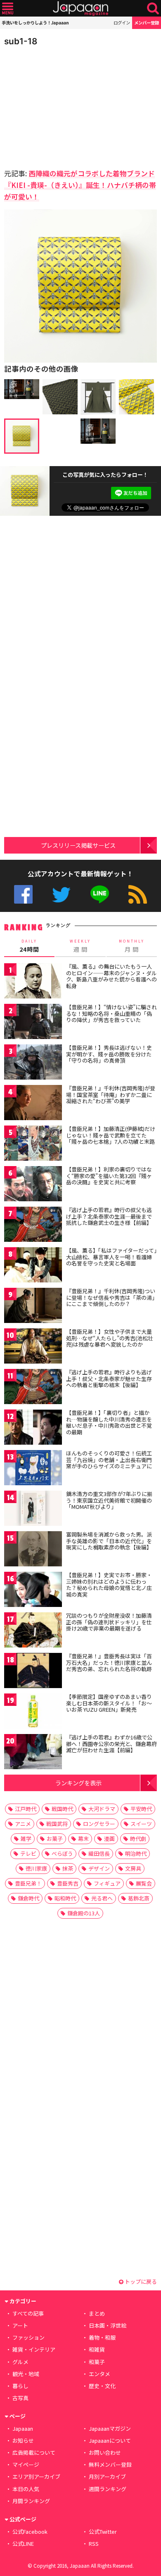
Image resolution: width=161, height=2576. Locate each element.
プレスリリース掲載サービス (78, 845)
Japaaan (80, 8)
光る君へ (102, 1898)
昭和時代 (65, 1898)
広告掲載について (34, 2452)
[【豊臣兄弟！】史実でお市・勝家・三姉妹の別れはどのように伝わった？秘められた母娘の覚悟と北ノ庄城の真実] (33, 1591)
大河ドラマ (102, 1809)
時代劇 (138, 1839)
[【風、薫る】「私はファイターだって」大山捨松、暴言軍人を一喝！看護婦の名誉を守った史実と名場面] (33, 1266)
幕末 (83, 1839)
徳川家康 (36, 1868)
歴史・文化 (102, 2386)
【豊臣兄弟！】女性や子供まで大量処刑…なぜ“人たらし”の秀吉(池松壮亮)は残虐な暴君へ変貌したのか (110, 1338)
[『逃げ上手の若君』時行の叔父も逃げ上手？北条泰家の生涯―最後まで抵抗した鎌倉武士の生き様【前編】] (33, 1225)
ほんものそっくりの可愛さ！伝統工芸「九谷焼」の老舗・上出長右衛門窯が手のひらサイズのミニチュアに (109, 1460)
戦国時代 (62, 1809)
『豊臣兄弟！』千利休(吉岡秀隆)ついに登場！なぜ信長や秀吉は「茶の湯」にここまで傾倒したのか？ (111, 1297)
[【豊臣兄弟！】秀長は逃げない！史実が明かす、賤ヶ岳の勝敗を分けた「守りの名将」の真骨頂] (33, 1063)
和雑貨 (97, 2349)
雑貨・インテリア (34, 2349)
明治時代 (136, 1853)
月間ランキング (31, 2501)
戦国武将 (57, 1824)
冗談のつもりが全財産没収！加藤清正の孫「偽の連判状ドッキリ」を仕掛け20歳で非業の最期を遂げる (109, 1622)
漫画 (109, 1839)
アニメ (23, 1824)
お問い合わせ (105, 2452)
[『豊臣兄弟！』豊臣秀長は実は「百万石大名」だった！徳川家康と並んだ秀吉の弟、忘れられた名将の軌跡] (33, 1672)
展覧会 (144, 1883)
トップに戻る (140, 2281)
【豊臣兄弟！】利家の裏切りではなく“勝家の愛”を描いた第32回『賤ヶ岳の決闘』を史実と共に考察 (109, 1176)
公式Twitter (61, 894)
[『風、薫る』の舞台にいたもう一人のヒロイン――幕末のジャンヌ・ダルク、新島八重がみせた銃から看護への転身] (33, 982)
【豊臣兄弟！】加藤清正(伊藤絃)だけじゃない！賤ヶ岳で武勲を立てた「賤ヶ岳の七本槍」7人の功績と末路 (111, 1135)
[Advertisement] (62, 105)
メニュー (8, 8)
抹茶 (68, 1868)
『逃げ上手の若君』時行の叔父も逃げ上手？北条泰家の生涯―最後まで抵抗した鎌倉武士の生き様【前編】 (109, 1216)
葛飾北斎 (139, 1898)
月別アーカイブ (107, 2476)
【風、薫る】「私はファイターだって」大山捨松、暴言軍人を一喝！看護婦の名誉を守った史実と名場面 (111, 1257)
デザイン (99, 1868)
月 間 (132, 946)
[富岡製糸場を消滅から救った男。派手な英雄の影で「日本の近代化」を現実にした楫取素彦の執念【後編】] (33, 1550)
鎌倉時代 (28, 1898)
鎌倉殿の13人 (84, 1913)
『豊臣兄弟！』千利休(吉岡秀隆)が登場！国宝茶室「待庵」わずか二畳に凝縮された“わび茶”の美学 (111, 1094)
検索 (153, 8)
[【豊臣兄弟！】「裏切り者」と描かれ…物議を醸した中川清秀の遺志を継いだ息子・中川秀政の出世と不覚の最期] (33, 1428)
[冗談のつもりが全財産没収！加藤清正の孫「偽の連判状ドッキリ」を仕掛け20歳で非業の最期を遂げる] (33, 1631)
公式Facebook (23, 894)
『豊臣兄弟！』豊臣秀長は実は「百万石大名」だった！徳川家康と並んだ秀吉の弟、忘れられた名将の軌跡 (109, 1662)
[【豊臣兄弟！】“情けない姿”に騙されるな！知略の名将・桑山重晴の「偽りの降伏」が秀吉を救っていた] (33, 1023)
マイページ (26, 2464)
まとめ (97, 2313)
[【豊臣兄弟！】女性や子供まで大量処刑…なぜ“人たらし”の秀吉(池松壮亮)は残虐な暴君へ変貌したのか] (33, 1347)
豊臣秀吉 (68, 1883)
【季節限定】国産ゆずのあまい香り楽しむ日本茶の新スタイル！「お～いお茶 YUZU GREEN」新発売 (109, 1703)
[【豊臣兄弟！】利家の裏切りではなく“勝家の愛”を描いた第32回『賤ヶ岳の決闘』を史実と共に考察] (33, 1185)
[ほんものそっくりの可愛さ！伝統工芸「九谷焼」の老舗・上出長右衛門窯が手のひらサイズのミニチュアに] (33, 1469)
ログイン (122, 23)
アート (20, 2325)
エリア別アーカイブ (36, 2476)
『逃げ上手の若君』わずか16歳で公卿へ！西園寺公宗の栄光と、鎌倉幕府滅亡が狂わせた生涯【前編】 (111, 1744)
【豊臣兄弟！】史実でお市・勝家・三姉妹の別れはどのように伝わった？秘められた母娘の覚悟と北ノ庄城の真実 (109, 1585)
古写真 (20, 2398)
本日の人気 (26, 2489)
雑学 (26, 1839)
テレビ (28, 1853)
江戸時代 (26, 1809)
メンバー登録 (147, 23)
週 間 (80, 946)
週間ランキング (108, 2489)
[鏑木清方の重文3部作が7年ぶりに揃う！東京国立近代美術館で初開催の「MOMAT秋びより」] (33, 1509)
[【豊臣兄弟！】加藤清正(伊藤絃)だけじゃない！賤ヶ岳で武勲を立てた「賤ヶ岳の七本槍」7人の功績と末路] (33, 1144)
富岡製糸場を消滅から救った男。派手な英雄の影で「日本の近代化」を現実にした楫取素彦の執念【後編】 (109, 1541)
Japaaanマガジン (110, 2428)
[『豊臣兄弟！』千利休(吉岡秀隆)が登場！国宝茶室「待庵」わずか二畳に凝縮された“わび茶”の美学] (33, 1104)
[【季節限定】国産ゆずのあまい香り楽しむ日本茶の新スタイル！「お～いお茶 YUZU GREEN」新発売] (33, 1712)
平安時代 (141, 1809)
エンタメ (99, 2374)
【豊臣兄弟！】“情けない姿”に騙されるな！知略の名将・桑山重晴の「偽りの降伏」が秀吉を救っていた (111, 1013)
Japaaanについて (110, 2440)
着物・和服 (102, 2337)
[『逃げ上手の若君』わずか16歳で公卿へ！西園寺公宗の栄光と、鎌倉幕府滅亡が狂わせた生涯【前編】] (33, 1753)
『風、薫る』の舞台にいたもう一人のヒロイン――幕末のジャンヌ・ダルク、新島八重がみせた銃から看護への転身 (111, 976)
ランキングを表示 (78, 1783)
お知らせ (23, 2440)
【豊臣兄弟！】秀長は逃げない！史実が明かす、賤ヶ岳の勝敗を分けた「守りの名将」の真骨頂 (109, 1054)
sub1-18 (21, 41)
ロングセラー (99, 1824)
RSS (138, 894)
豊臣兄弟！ (28, 1883)
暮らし (20, 2386)
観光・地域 (26, 2374)
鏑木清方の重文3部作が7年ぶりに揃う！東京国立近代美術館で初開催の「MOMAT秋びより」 (109, 1500)
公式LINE (100, 894)
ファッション (28, 2337)
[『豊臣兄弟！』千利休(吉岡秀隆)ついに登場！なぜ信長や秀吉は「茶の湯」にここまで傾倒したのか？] (33, 1307)
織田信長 (99, 1853)
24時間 (29, 946)
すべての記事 (28, 2313)
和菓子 (97, 2362)
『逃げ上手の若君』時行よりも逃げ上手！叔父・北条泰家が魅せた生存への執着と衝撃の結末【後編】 (109, 1378)
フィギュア (107, 1883)
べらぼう (62, 1853)
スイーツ (141, 1824)
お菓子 (55, 1839)
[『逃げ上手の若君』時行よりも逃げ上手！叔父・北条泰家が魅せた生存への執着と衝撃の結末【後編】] (33, 1388)
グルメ (20, 2362)
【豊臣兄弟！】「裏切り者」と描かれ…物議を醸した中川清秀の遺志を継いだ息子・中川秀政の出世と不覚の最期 (109, 1422)
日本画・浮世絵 (108, 2325)
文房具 (133, 1868)
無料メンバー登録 (110, 2464)
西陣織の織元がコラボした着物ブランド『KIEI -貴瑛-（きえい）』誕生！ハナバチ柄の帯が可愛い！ (80, 185)
